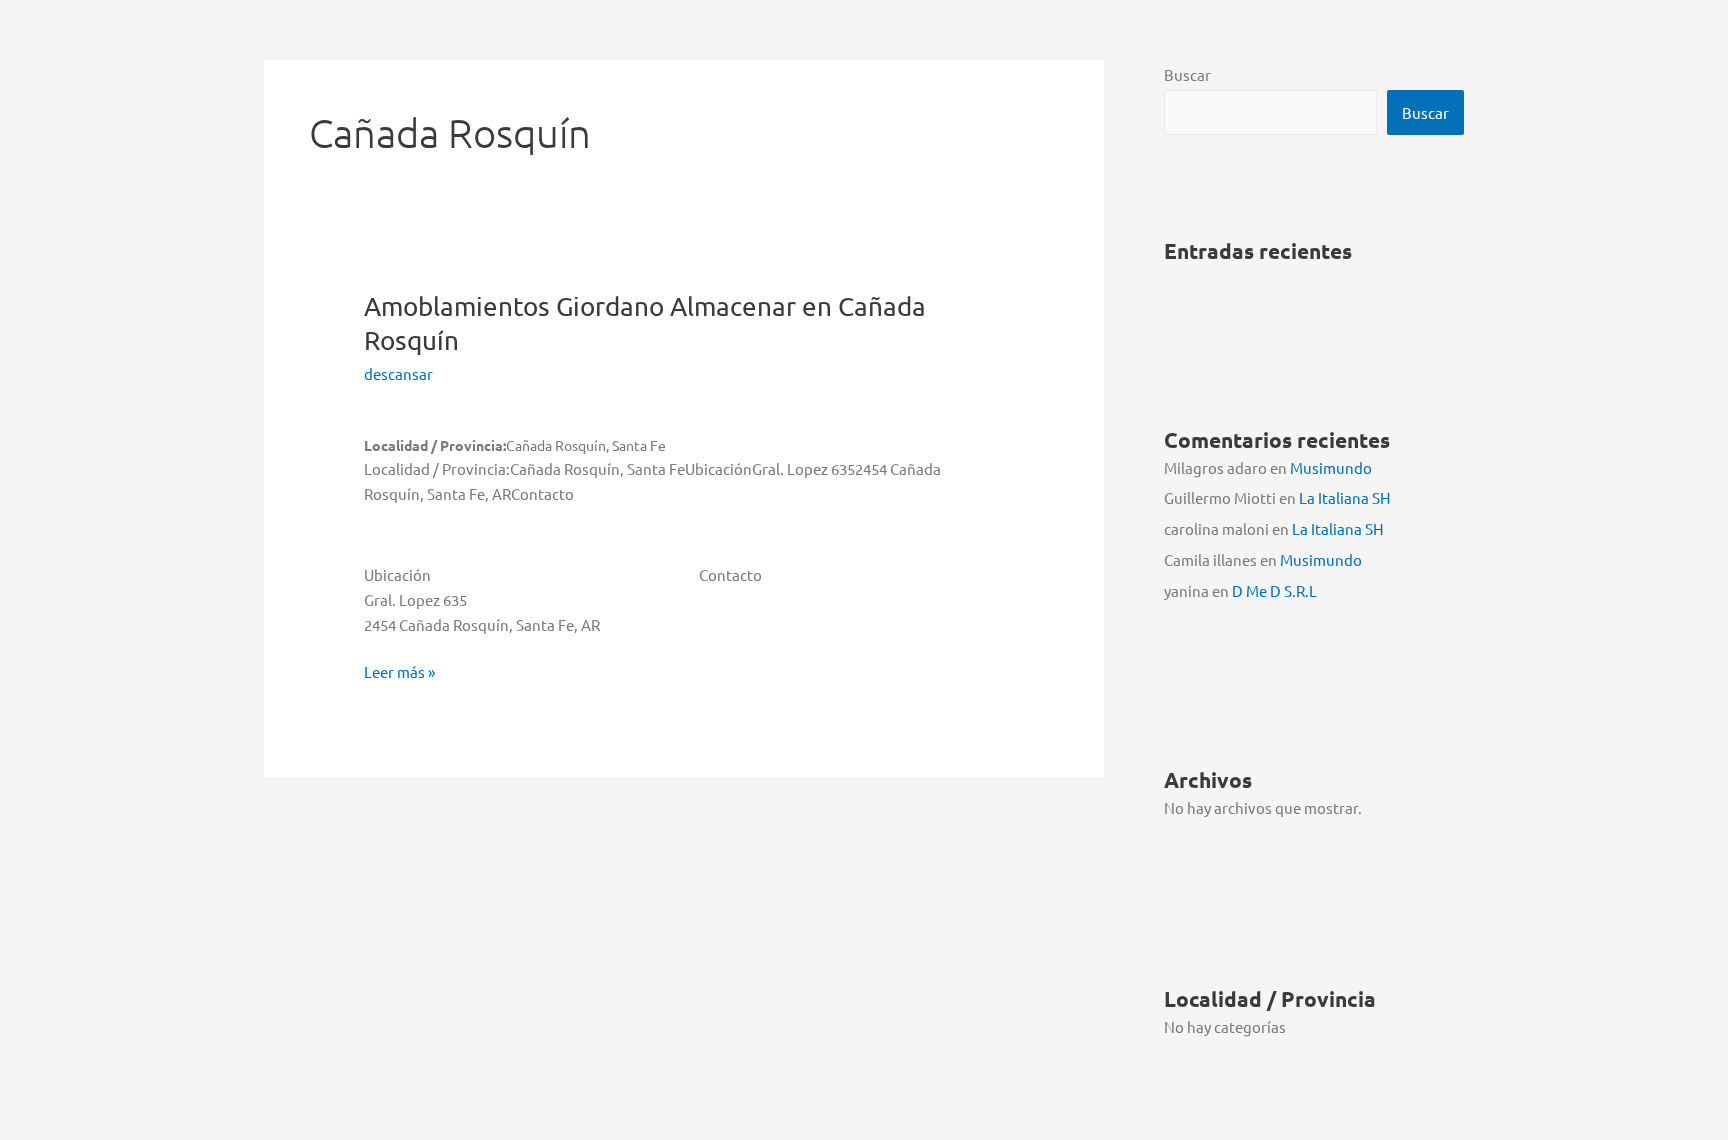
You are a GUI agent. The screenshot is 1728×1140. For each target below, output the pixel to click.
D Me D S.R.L (1274, 590)
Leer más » (399, 673)
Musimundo (1331, 467)
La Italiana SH (1345, 497)
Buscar (1187, 74)
